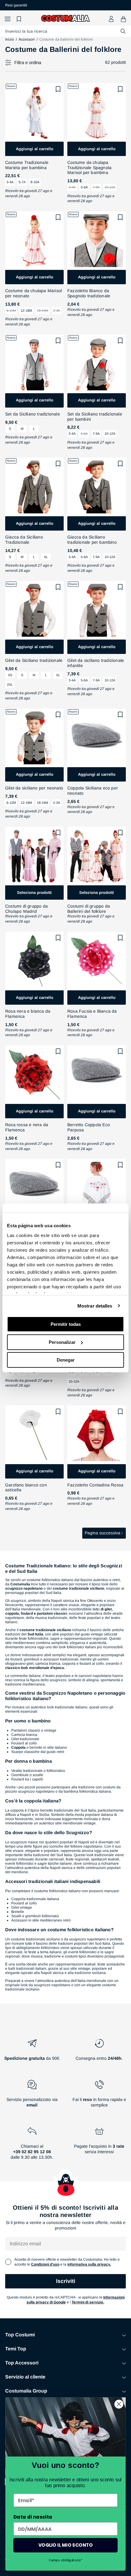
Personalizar (62, 1342)
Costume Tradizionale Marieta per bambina (27, 165)
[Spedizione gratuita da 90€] (32, 2052)
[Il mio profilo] (111, 19)
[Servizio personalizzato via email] (32, 2096)
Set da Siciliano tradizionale (33, 414)
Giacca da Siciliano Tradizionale (24, 540)
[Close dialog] (119, 2404)
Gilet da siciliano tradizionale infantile (96, 663)
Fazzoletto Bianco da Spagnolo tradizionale (89, 293)
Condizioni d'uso (45, 2264)
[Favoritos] (20, 19)
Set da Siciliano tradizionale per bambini (95, 417)
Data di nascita (33, 2517)
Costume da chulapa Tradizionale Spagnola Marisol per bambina (89, 168)
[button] (8, 19)
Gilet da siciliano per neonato (34, 788)
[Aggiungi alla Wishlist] (58, 89)
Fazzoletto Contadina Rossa (95, 1485)
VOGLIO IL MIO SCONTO (65, 2545)
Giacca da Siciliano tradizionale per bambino (92, 540)
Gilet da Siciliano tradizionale (34, 660)
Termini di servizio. (88, 2302)
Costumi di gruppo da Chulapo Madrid (27, 909)
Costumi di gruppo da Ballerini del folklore (89, 909)
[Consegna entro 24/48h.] (99, 2052)
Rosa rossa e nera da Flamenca (27, 1127)
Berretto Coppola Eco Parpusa (89, 1127)
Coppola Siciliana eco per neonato (93, 791)
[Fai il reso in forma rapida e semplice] (99, 2096)
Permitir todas (66, 1324)
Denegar (66, 1360)
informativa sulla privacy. (89, 2264)
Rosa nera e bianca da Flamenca (28, 1014)
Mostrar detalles (95, 1306)
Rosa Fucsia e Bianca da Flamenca (92, 1014)
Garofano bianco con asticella (26, 1488)
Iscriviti (66, 2281)
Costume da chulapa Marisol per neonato (34, 293)
